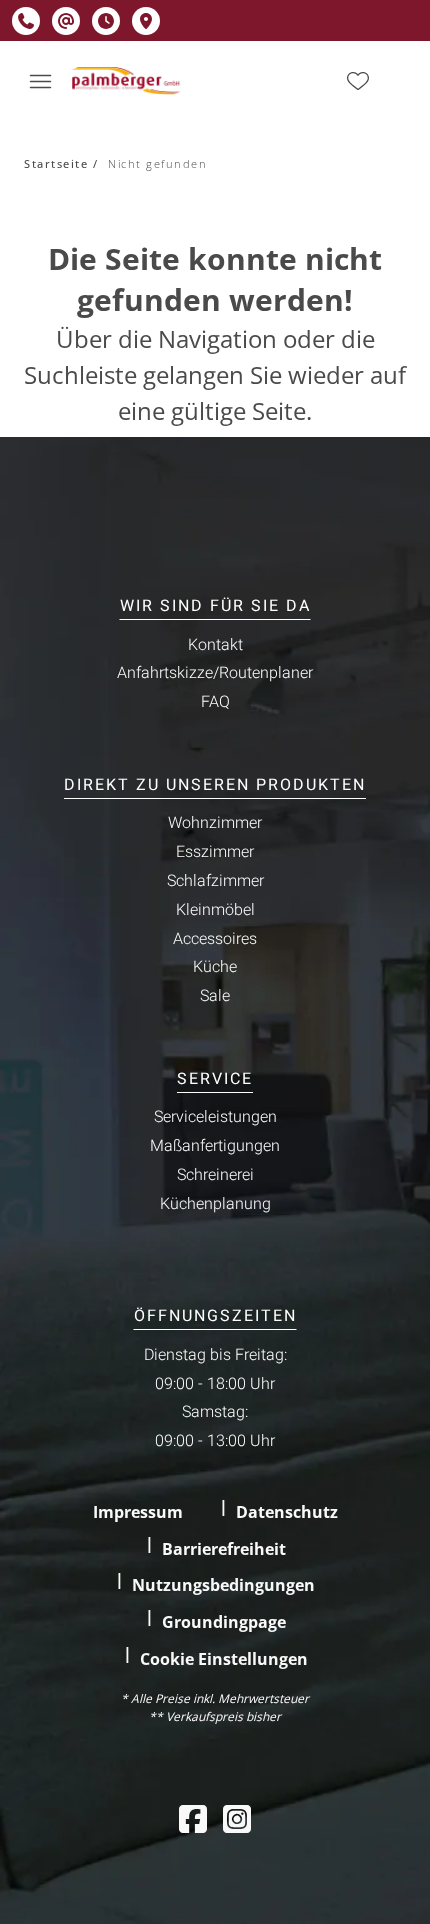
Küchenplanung (215, 1204)
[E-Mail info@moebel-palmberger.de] (66, 21)
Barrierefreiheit (224, 1549)
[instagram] (237, 1818)
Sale (215, 996)
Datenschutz (287, 1512)
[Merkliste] (358, 81)
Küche (215, 967)
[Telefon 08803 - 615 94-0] (26, 21)
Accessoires (215, 939)
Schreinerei (215, 1175)
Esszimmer (215, 852)
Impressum (138, 1512)
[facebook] (193, 1818)
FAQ (215, 702)
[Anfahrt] (146, 21)
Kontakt (215, 645)
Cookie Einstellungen (224, 1659)
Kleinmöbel (215, 910)
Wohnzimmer (215, 823)
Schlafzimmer (215, 881)
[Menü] (40, 81)
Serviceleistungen (215, 1117)
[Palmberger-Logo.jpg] (127, 81)
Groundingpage (224, 1622)
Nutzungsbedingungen (223, 1585)
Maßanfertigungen (215, 1146)
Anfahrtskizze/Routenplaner (215, 673)
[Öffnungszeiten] (106, 21)
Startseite (56, 163)
